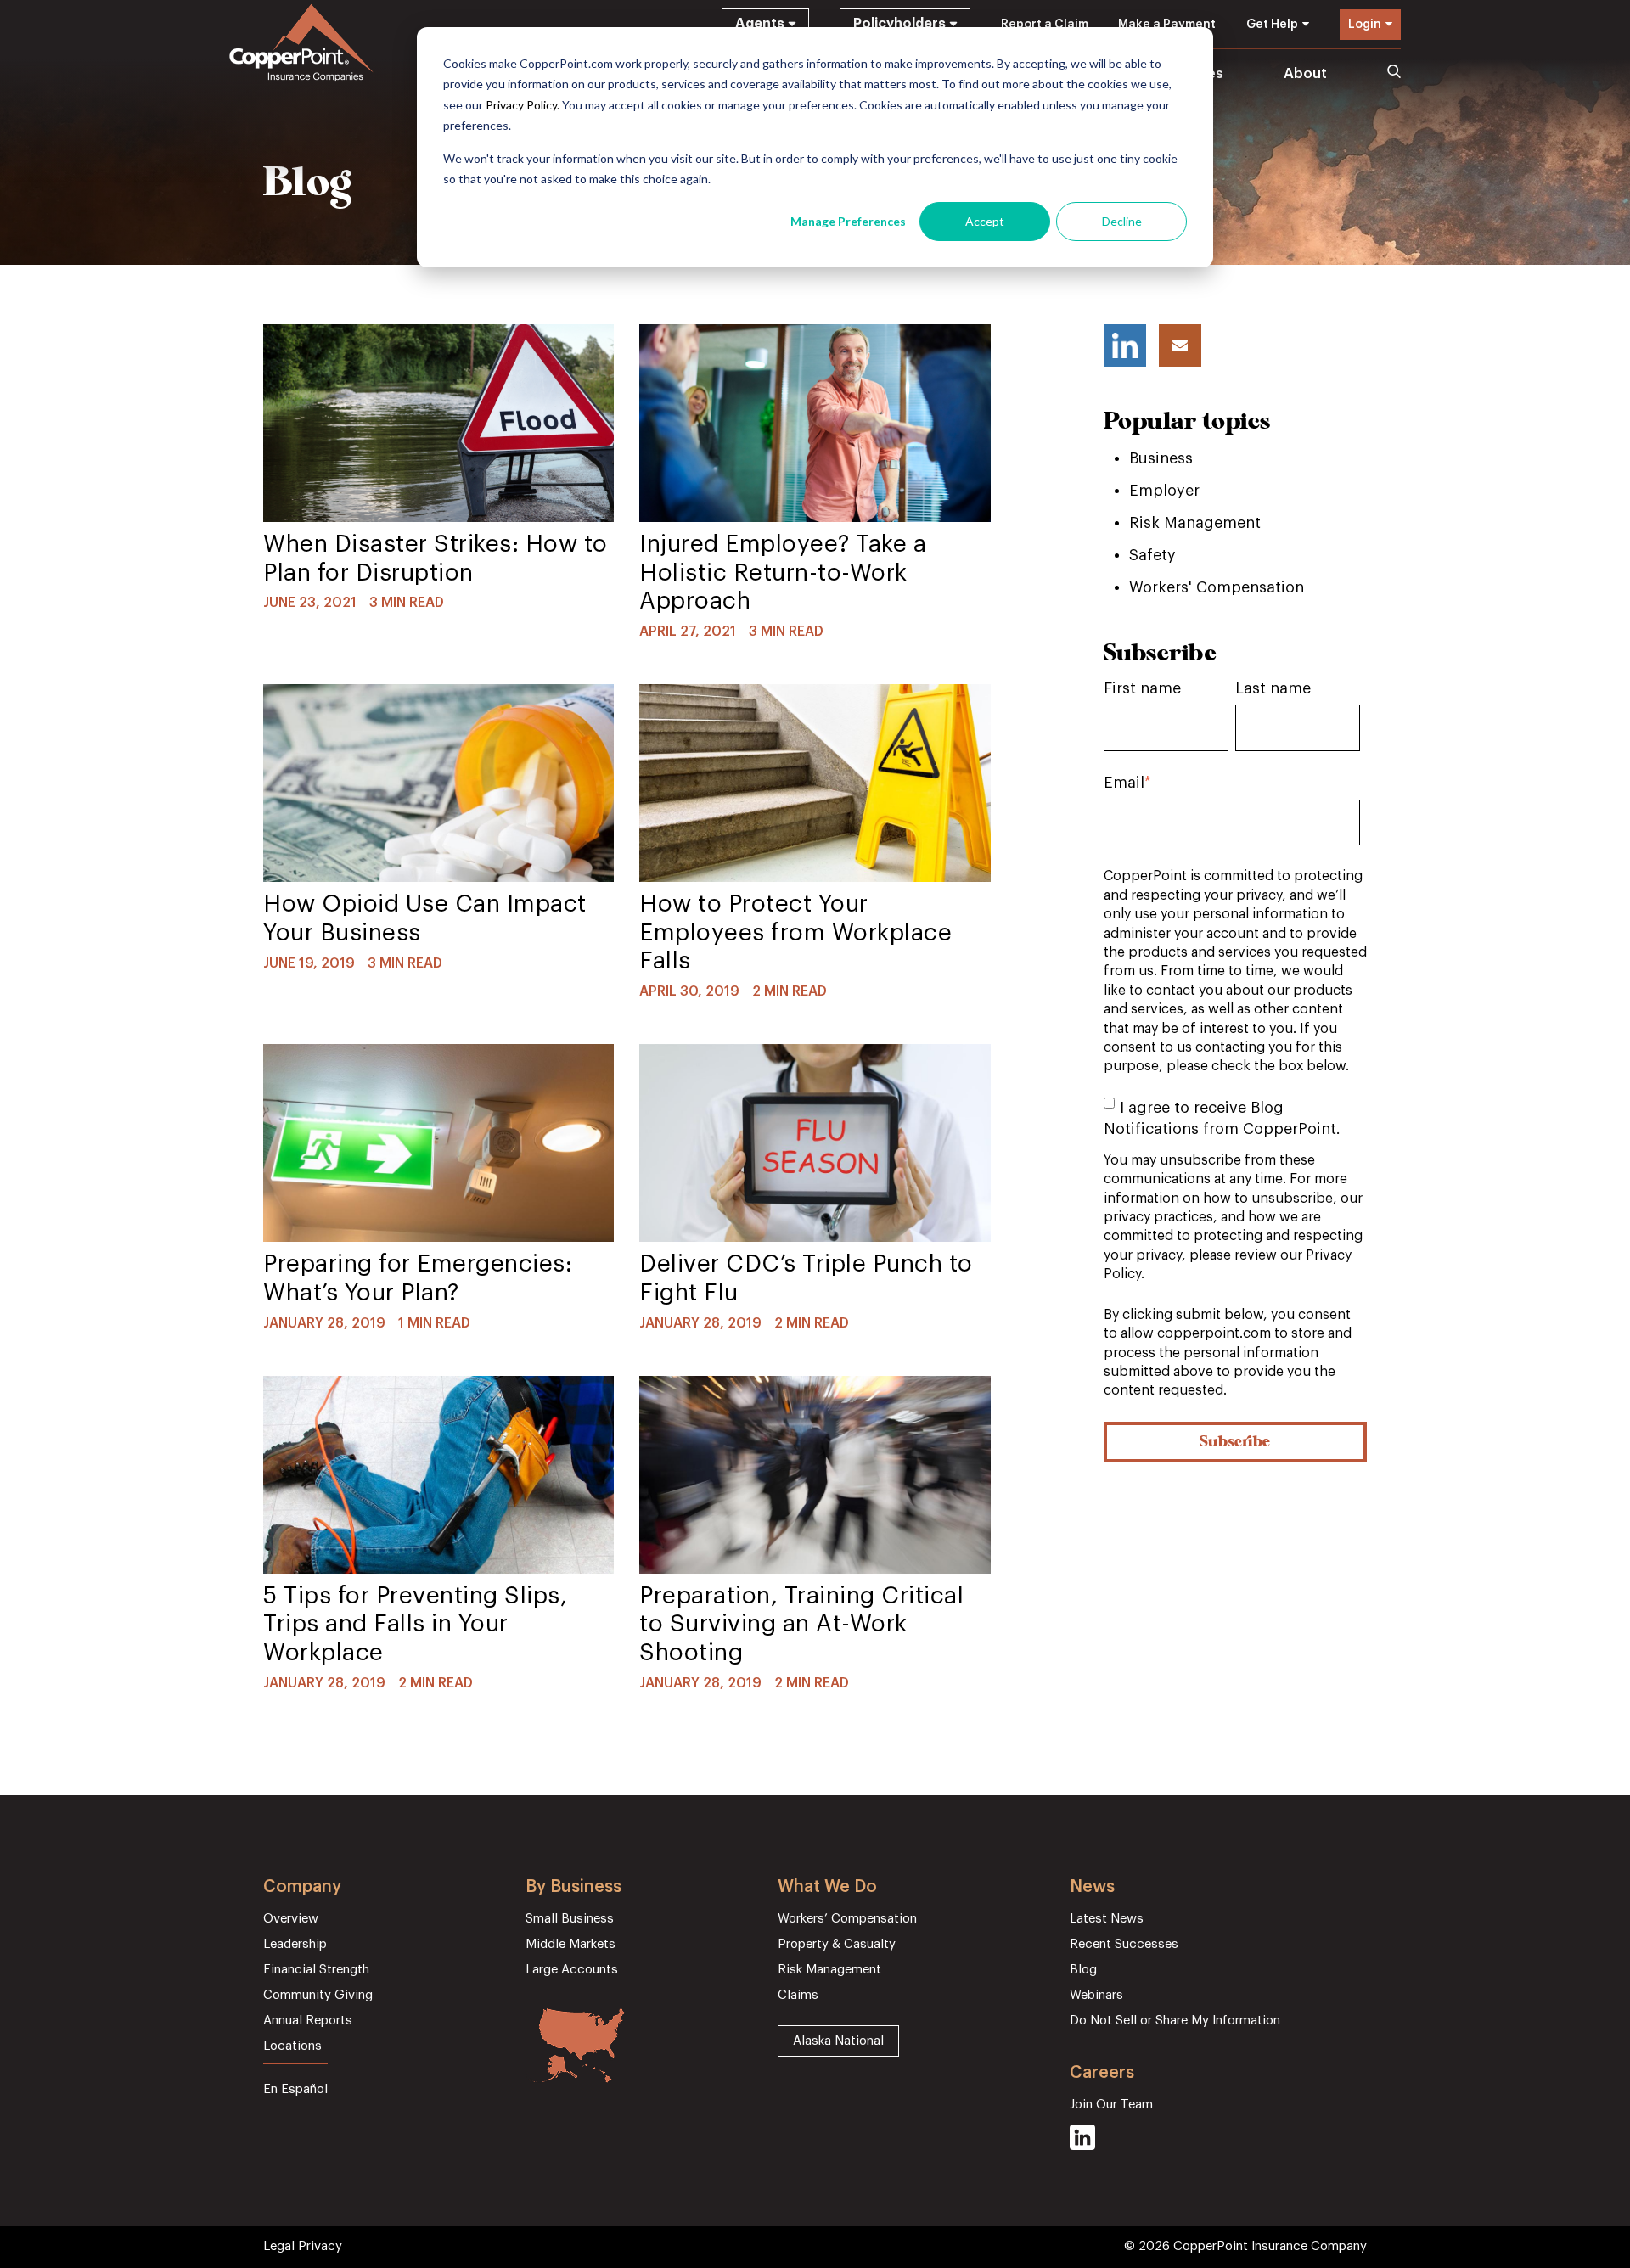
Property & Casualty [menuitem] (837, 1944)
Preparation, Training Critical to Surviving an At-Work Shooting (801, 1624)
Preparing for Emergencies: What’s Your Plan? (418, 1278)
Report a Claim (1045, 25)
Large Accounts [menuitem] (572, 1970)
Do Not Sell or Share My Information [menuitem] (1175, 2021)
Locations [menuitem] (292, 2046)
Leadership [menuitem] (295, 1944)
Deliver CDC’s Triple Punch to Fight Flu (806, 1278)
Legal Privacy (303, 2246)
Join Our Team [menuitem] (1111, 2105)
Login (1365, 25)
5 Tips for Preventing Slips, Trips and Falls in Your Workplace (415, 1624)
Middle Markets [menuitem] (570, 1944)
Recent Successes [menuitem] (1124, 1944)
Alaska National (838, 2041)
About (1305, 73)
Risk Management (1195, 523)
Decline (1122, 221)
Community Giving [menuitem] (318, 1995)
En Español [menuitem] (295, 2089)
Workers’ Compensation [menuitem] (847, 1919)
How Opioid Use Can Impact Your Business (425, 918)
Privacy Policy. (523, 105)
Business (1161, 458)
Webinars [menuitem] (1096, 1995)
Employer (1164, 491)
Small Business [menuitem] (570, 1919)
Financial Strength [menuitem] (316, 1970)
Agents (760, 24)
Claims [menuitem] (798, 1995)
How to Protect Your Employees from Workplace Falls (795, 932)
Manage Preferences (848, 221)
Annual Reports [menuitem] (308, 2021)
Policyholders (899, 24)
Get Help (1272, 25)
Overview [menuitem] (291, 1919)
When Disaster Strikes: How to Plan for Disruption (436, 559)
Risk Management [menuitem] (829, 1970)
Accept (985, 221)
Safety (1152, 555)
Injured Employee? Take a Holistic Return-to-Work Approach (783, 573)
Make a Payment (1167, 25)
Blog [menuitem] (1083, 1970)
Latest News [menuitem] (1107, 1919)
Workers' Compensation (1217, 587)
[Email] (1180, 345)
